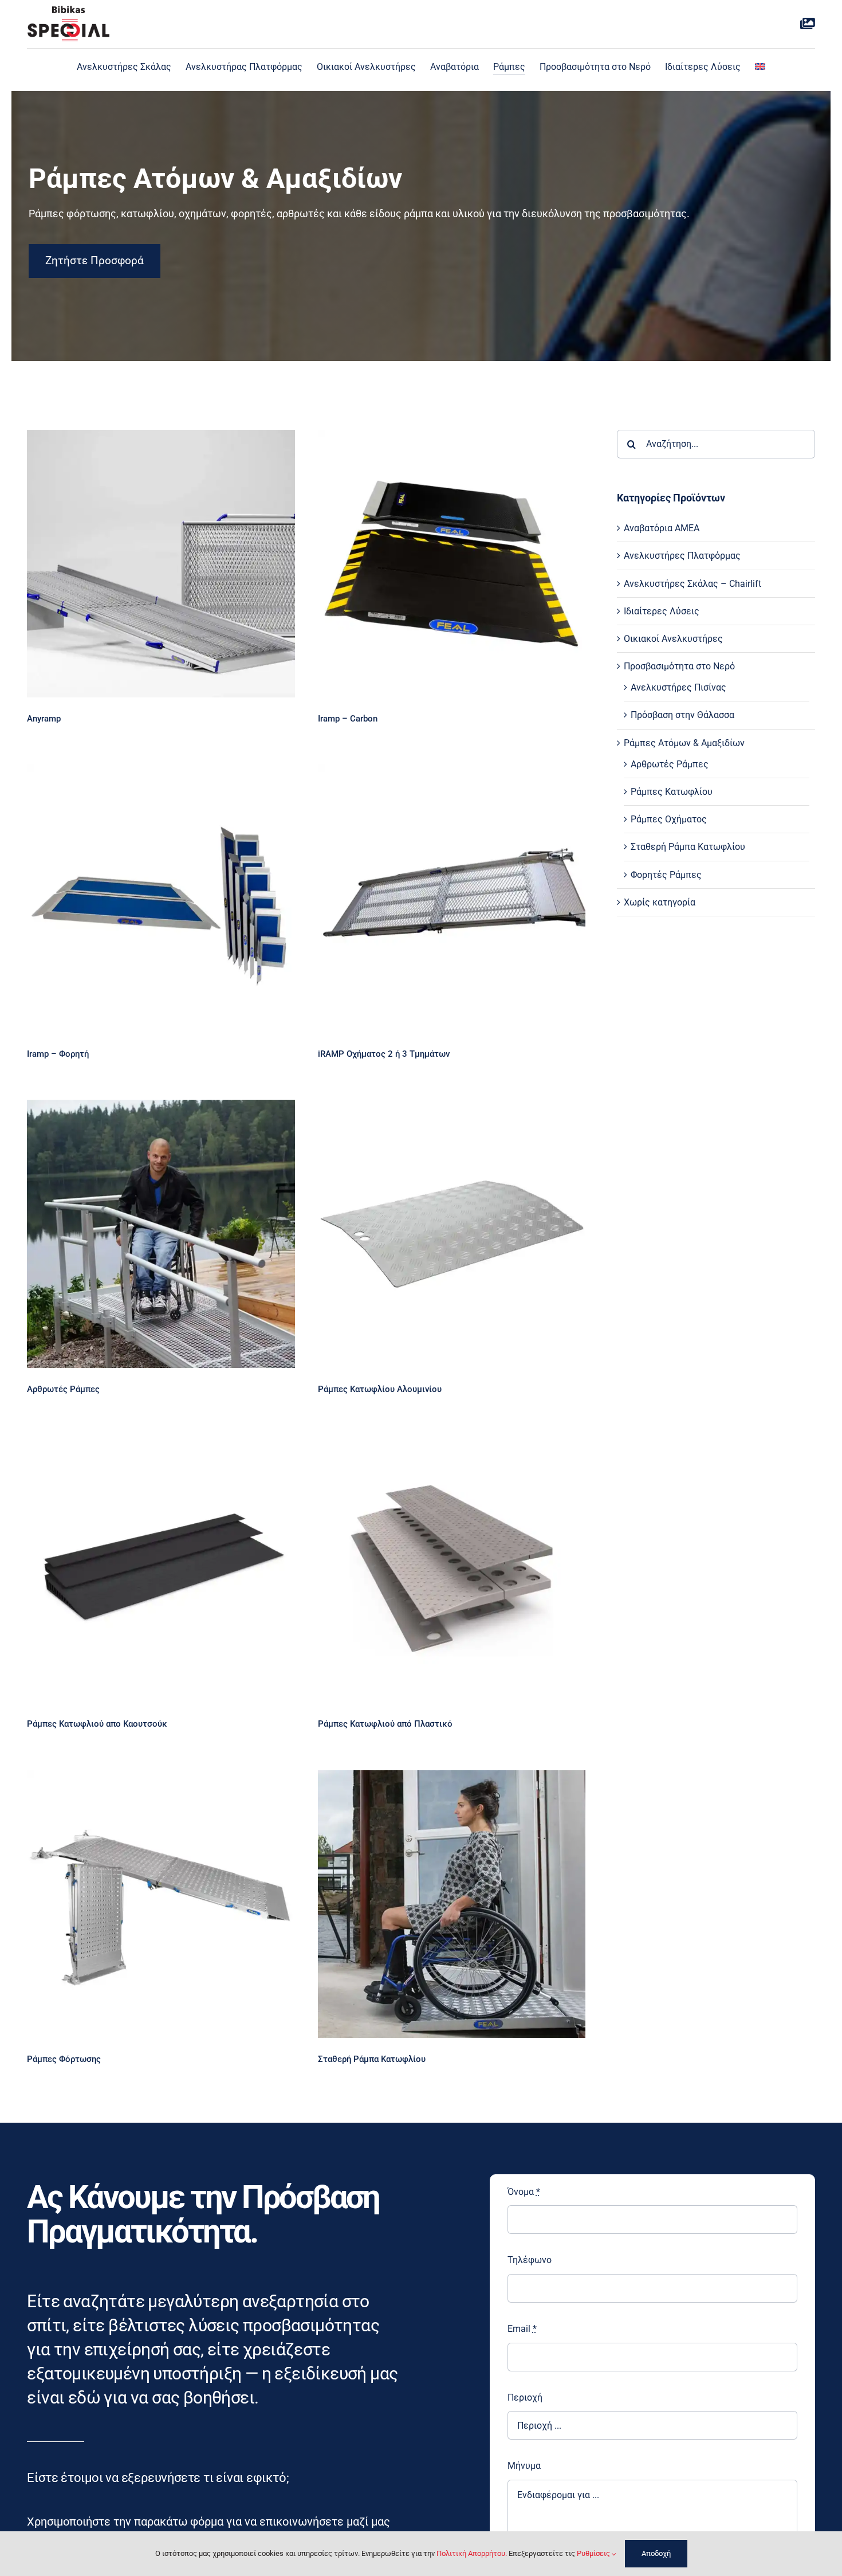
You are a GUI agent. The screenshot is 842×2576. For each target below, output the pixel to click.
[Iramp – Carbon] (452, 564)
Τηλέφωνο (530, 2260)
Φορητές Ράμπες (666, 875)
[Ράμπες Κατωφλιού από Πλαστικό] (452, 1569)
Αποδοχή (656, 2553)
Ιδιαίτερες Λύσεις (662, 611)
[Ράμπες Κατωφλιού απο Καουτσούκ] (161, 1569)
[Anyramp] (161, 564)
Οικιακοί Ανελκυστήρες (673, 639)
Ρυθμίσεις (594, 2553)
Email (522, 2329)
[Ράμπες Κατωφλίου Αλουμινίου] (452, 1234)
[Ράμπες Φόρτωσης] (161, 1904)
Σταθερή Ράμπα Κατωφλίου (688, 847)
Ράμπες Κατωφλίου (672, 792)
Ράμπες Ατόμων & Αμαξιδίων (684, 743)
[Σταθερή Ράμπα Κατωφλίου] (452, 1904)
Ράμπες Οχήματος (669, 819)
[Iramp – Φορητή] (161, 898)
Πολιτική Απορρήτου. (472, 2553)
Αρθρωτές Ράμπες (670, 764)
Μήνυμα (524, 2466)
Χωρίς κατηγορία (660, 902)
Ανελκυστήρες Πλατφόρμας (682, 556)
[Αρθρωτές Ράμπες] (161, 1234)
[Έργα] (808, 24)
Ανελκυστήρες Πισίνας (678, 687)
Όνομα (524, 2192)
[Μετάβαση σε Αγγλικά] (760, 67)
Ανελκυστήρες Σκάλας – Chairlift (693, 584)
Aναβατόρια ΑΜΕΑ (662, 528)
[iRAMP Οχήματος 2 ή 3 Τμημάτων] (452, 898)
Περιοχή (525, 2397)
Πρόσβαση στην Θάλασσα (682, 715)
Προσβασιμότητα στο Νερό (679, 666)
